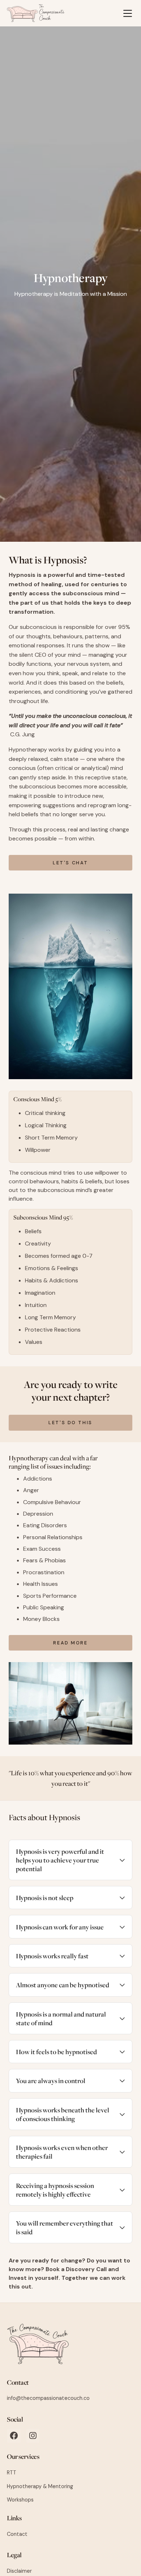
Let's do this (70, 1423)
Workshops (20, 2500)
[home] (36, 13)
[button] (128, 13)
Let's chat (70, 863)
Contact (18, 2382)
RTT (12, 2473)
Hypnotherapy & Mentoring (40, 2486)
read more (70, 1643)
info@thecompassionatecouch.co (48, 2398)
